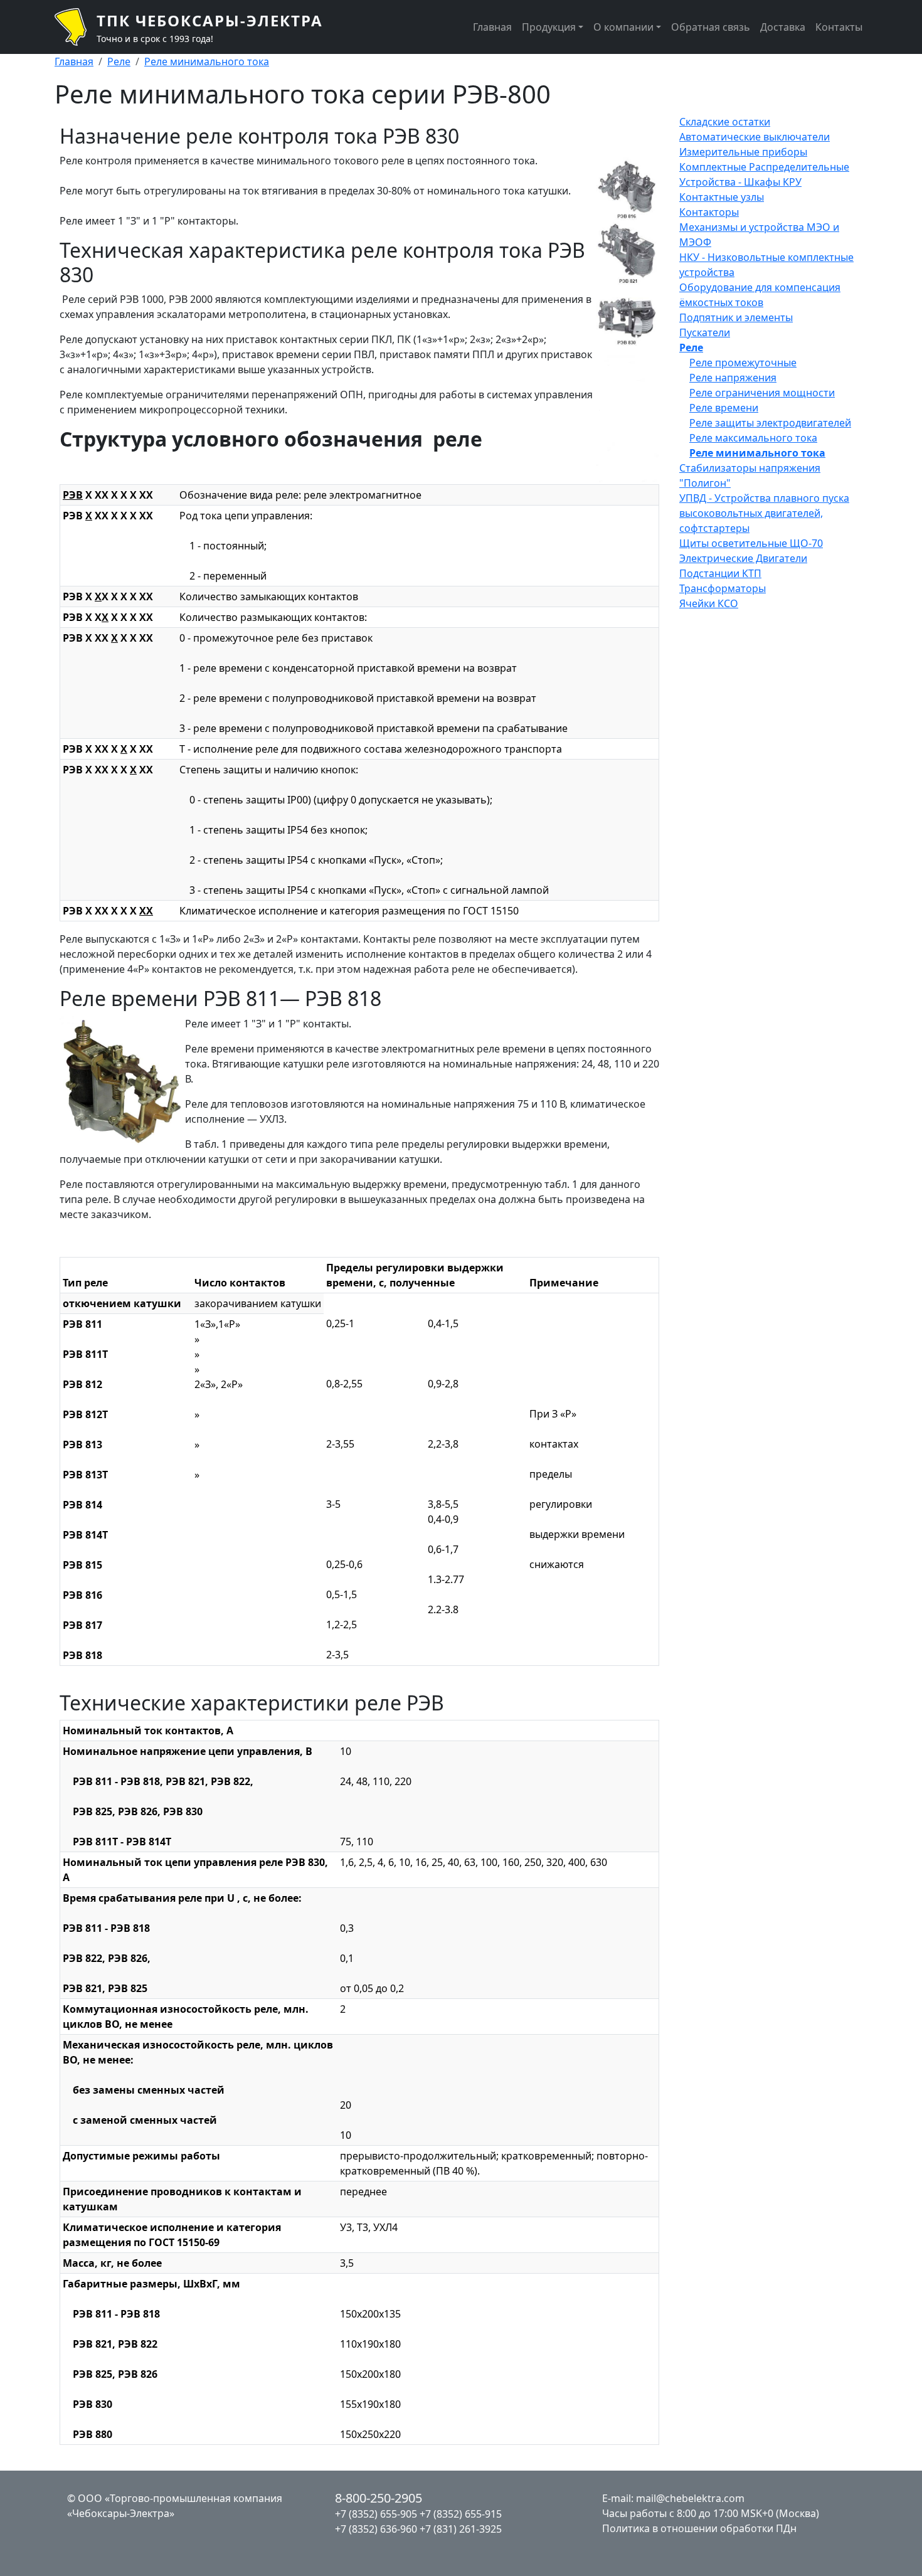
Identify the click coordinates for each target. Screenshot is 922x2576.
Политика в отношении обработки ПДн (699, 2528)
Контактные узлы (722, 197)
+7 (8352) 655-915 (461, 2514)
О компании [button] (623, 27)
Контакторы (709, 212)
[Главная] (76, 27)
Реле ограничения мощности (762, 393)
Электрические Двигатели (743, 558)
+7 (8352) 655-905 (376, 2514)
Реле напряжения (733, 378)
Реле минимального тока (207, 61)
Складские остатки (725, 122)
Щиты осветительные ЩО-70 (751, 543)
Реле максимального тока (753, 438)
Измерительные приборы (743, 152)
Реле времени (724, 408)
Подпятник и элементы (736, 317)
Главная (492, 27)
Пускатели (705, 332)
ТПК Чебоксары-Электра (210, 20)
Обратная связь (711, 27)
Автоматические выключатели (755, 137)
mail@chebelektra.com (690, 2498)
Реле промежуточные (743, 363)
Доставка (783, 27)
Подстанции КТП (720, 573)
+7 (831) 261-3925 (461, 2529)
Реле (119, 61)
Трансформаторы (723, 588)
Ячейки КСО (709, 603)
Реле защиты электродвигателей (770, 423)
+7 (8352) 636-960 (376, 2529)
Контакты (839, 27)
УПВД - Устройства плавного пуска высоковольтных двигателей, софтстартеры (764, 513)
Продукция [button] (549, 27)
